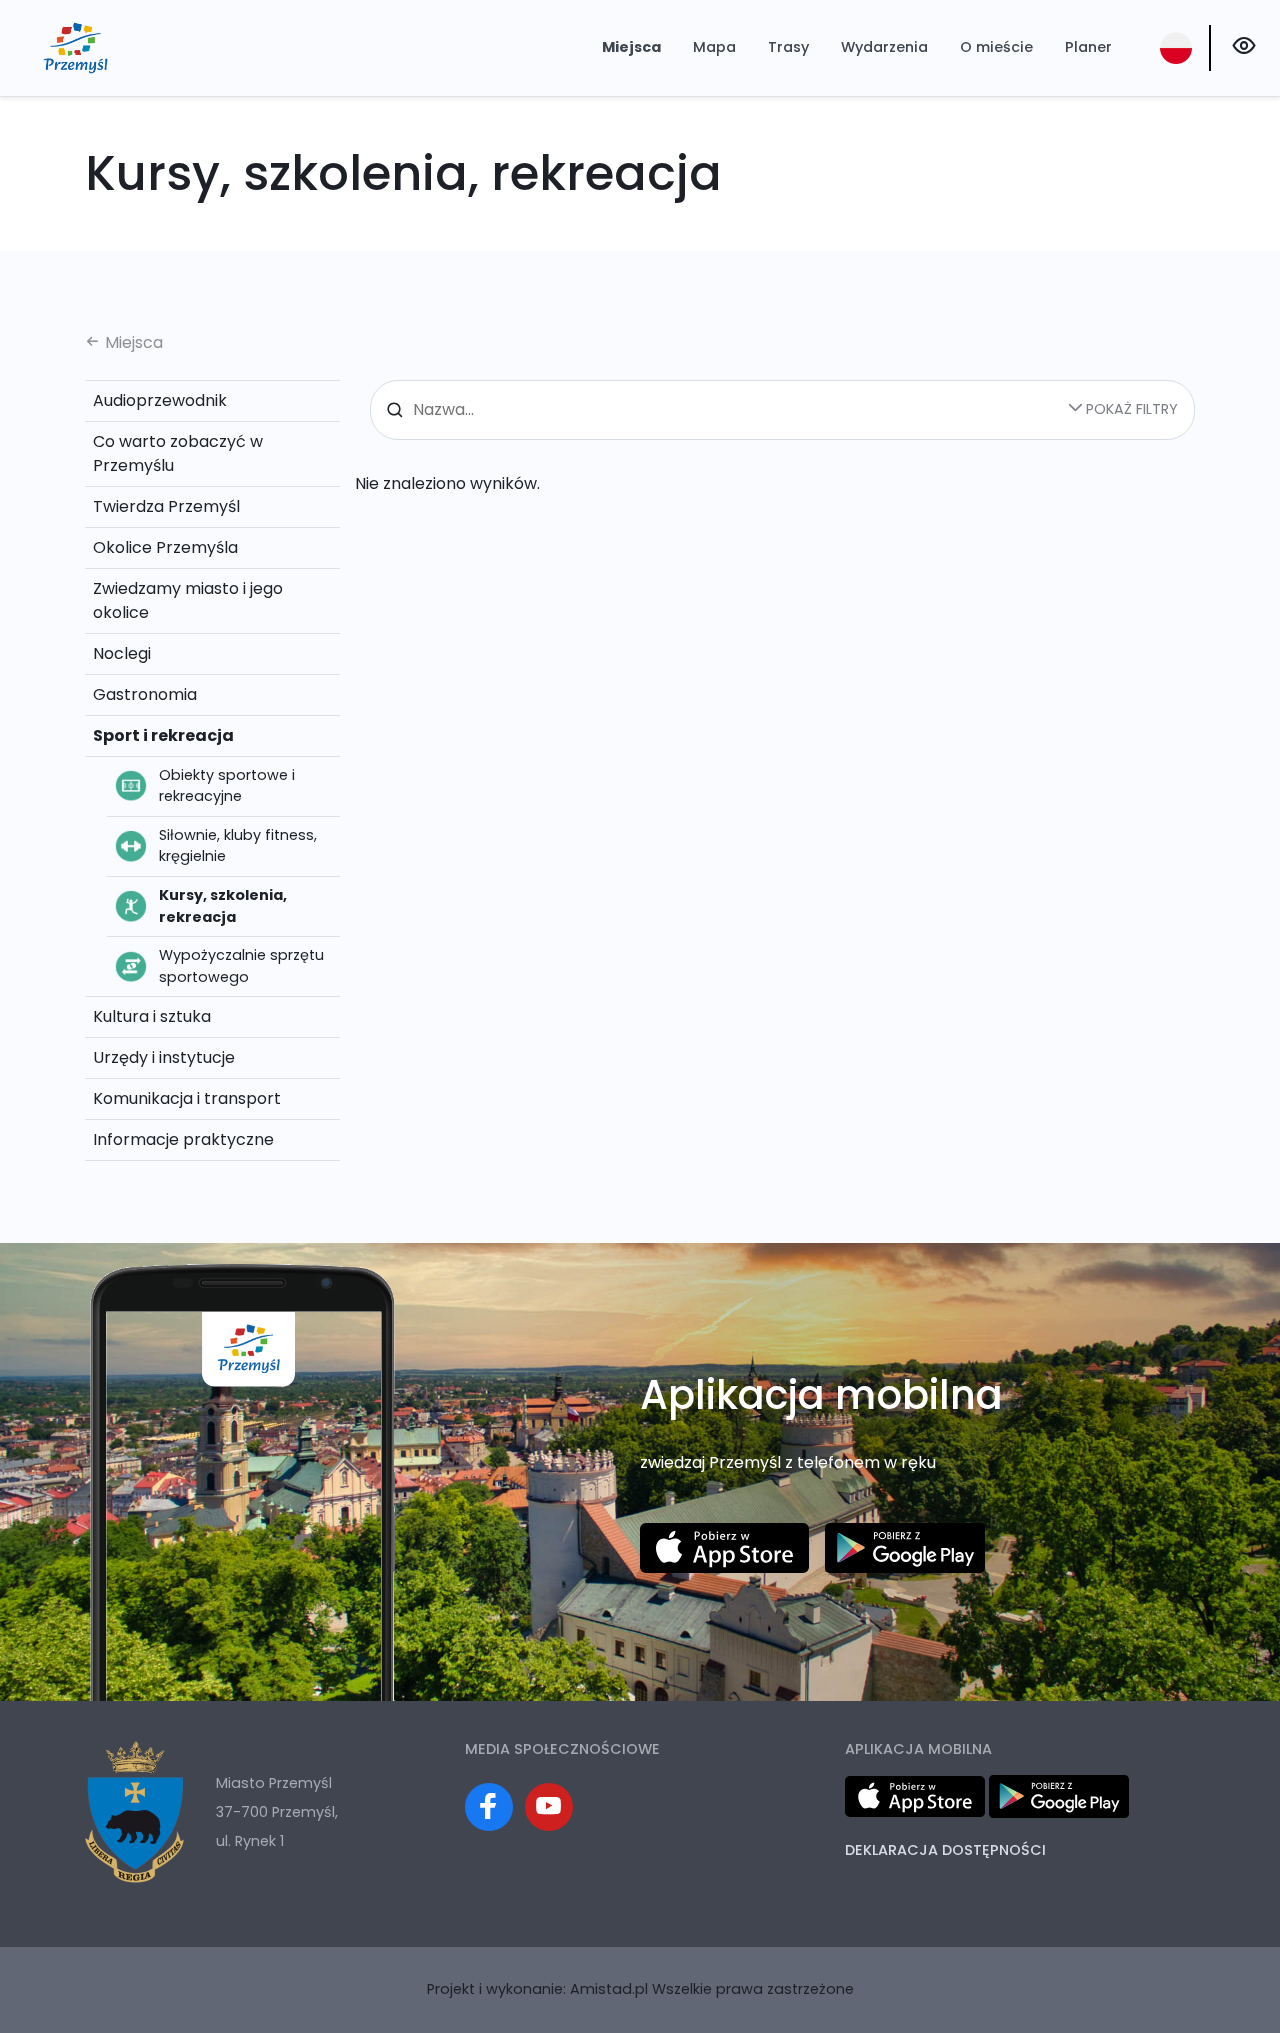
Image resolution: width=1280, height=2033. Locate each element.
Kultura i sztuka (152, 1016)
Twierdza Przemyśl (166, 506)
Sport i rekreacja (163, 735)
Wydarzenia (884, 47)
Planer (1088, 47)
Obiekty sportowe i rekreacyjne (227, 786)
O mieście (996, 47)
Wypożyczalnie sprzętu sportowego (241, 966)
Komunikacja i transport (187, 1098)
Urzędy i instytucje (164, 1057)
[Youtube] (549, 1807)
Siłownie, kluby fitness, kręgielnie (238, 846)
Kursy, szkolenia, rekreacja (223, 906)
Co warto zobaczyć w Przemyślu (178, 453)
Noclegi (122, 653)
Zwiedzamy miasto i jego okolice (188, 600)
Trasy (788, 47)
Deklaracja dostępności (945, 1850)
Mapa (714, 47)
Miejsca (631, 47)
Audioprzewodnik (160, 400)
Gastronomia (145, 694)
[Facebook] (489, 1807)
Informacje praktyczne (183, 1139)
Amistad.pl (609, 1989)
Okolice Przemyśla (165, 547)
